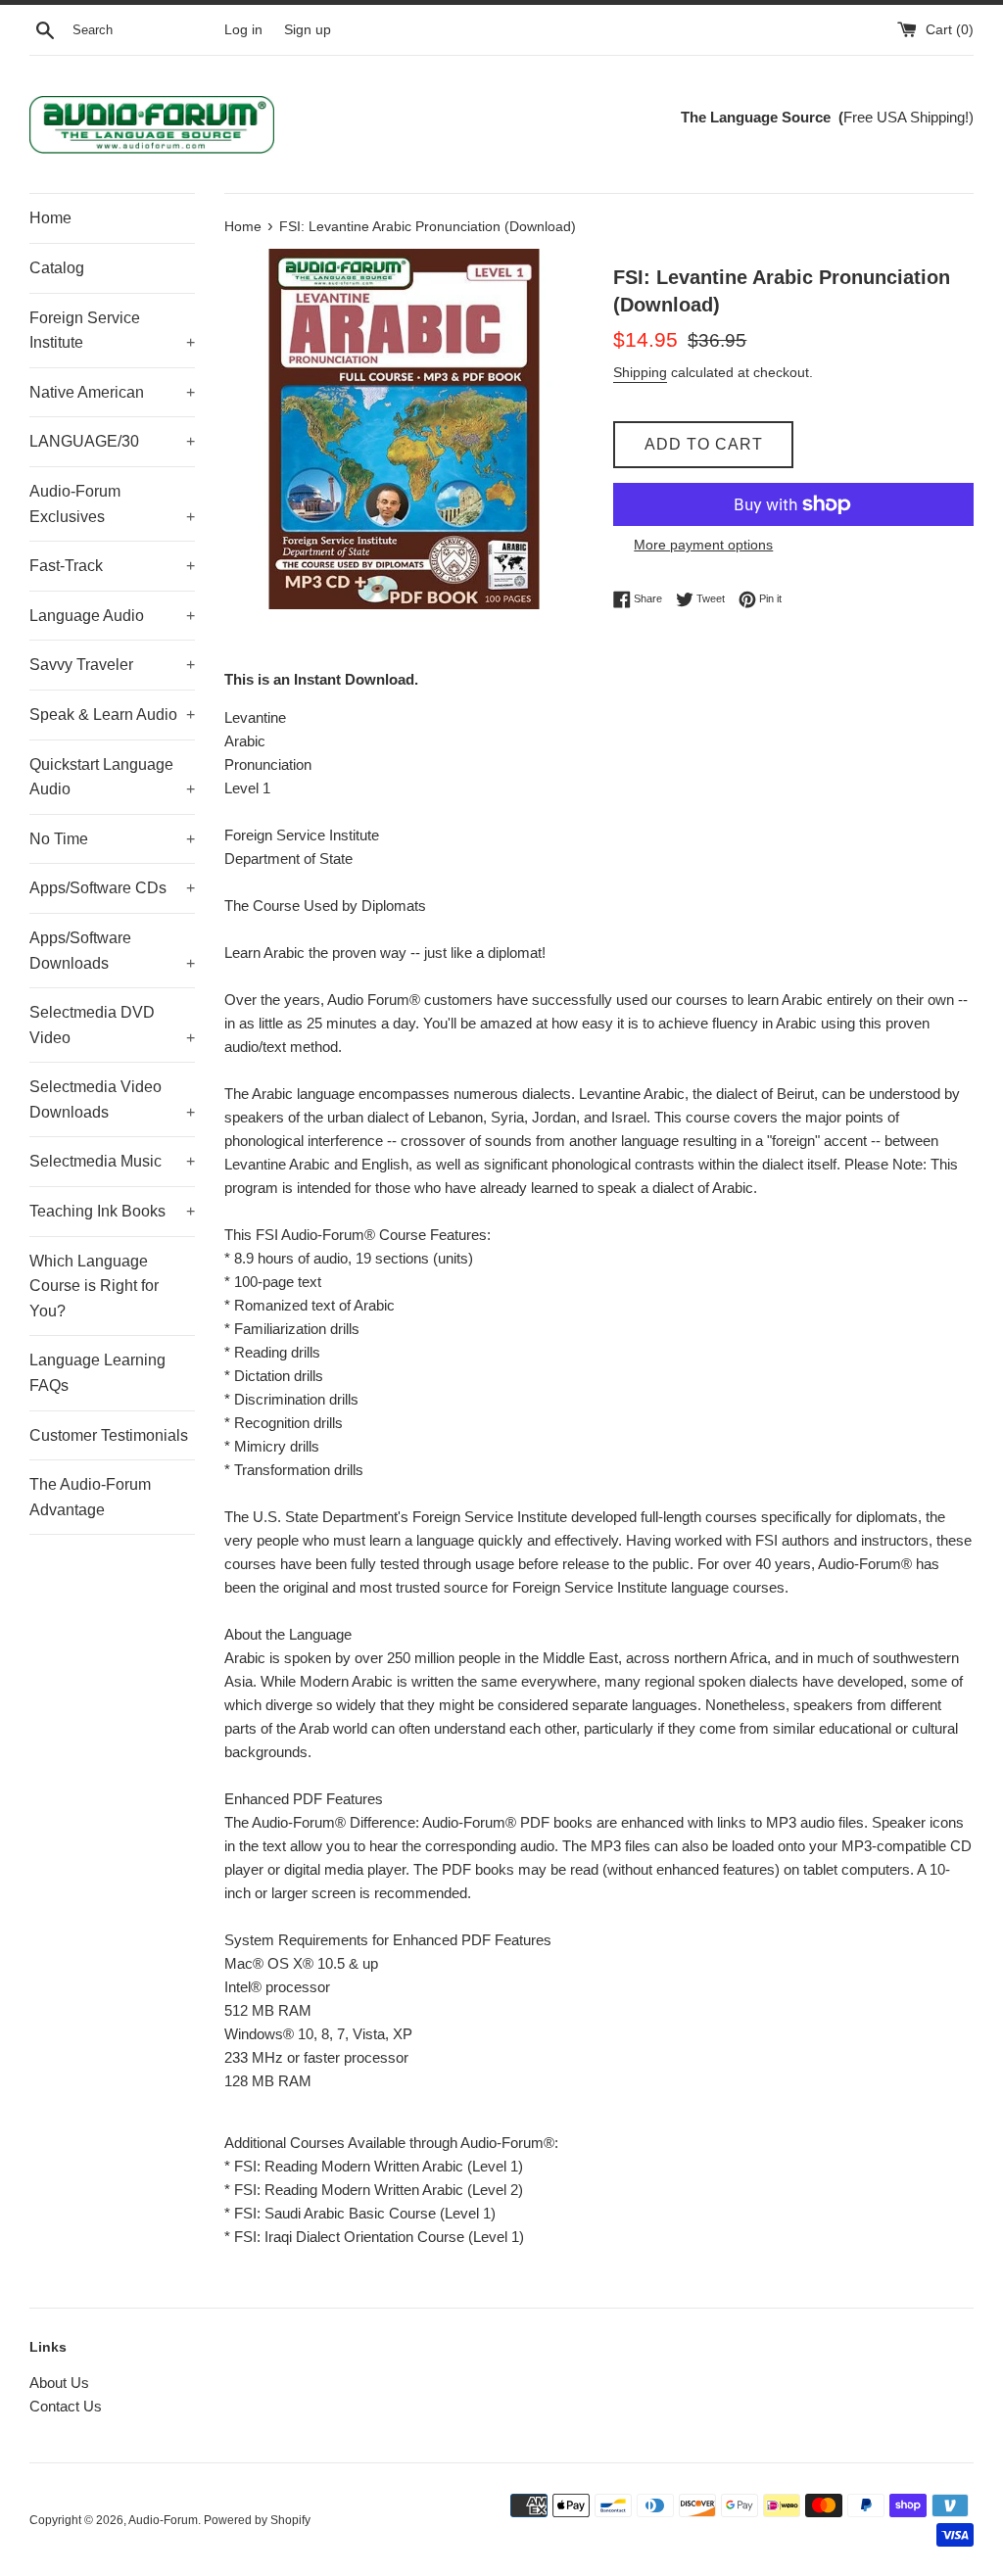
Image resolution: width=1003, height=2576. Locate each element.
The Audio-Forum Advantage (90, 1497)
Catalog (57, 268)
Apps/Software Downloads (112, 951)
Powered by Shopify (257, 2520)
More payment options (703, 545)
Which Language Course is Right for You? (94, 1286)
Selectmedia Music (112, 1161)
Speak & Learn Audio (112, 715)
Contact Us (66, 2406)
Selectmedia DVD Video (112, 1025)
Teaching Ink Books (112, 1211)
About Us (59, 2383)
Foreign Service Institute (112, 331)
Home (50, 218)
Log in (243, 30)
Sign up (308, 30)
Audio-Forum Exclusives (112, 504)
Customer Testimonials (109, 1435)
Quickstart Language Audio (112, 777)
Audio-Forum (163, 2520)
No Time (112, 839)
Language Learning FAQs (97, 1373)
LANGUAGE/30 (112, 441)
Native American (112, 392)
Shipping (640, 372)
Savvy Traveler (112, 665)
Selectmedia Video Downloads (112, 1099)
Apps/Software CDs (112, 888)
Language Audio (112, 616)
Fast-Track (112, 566)
